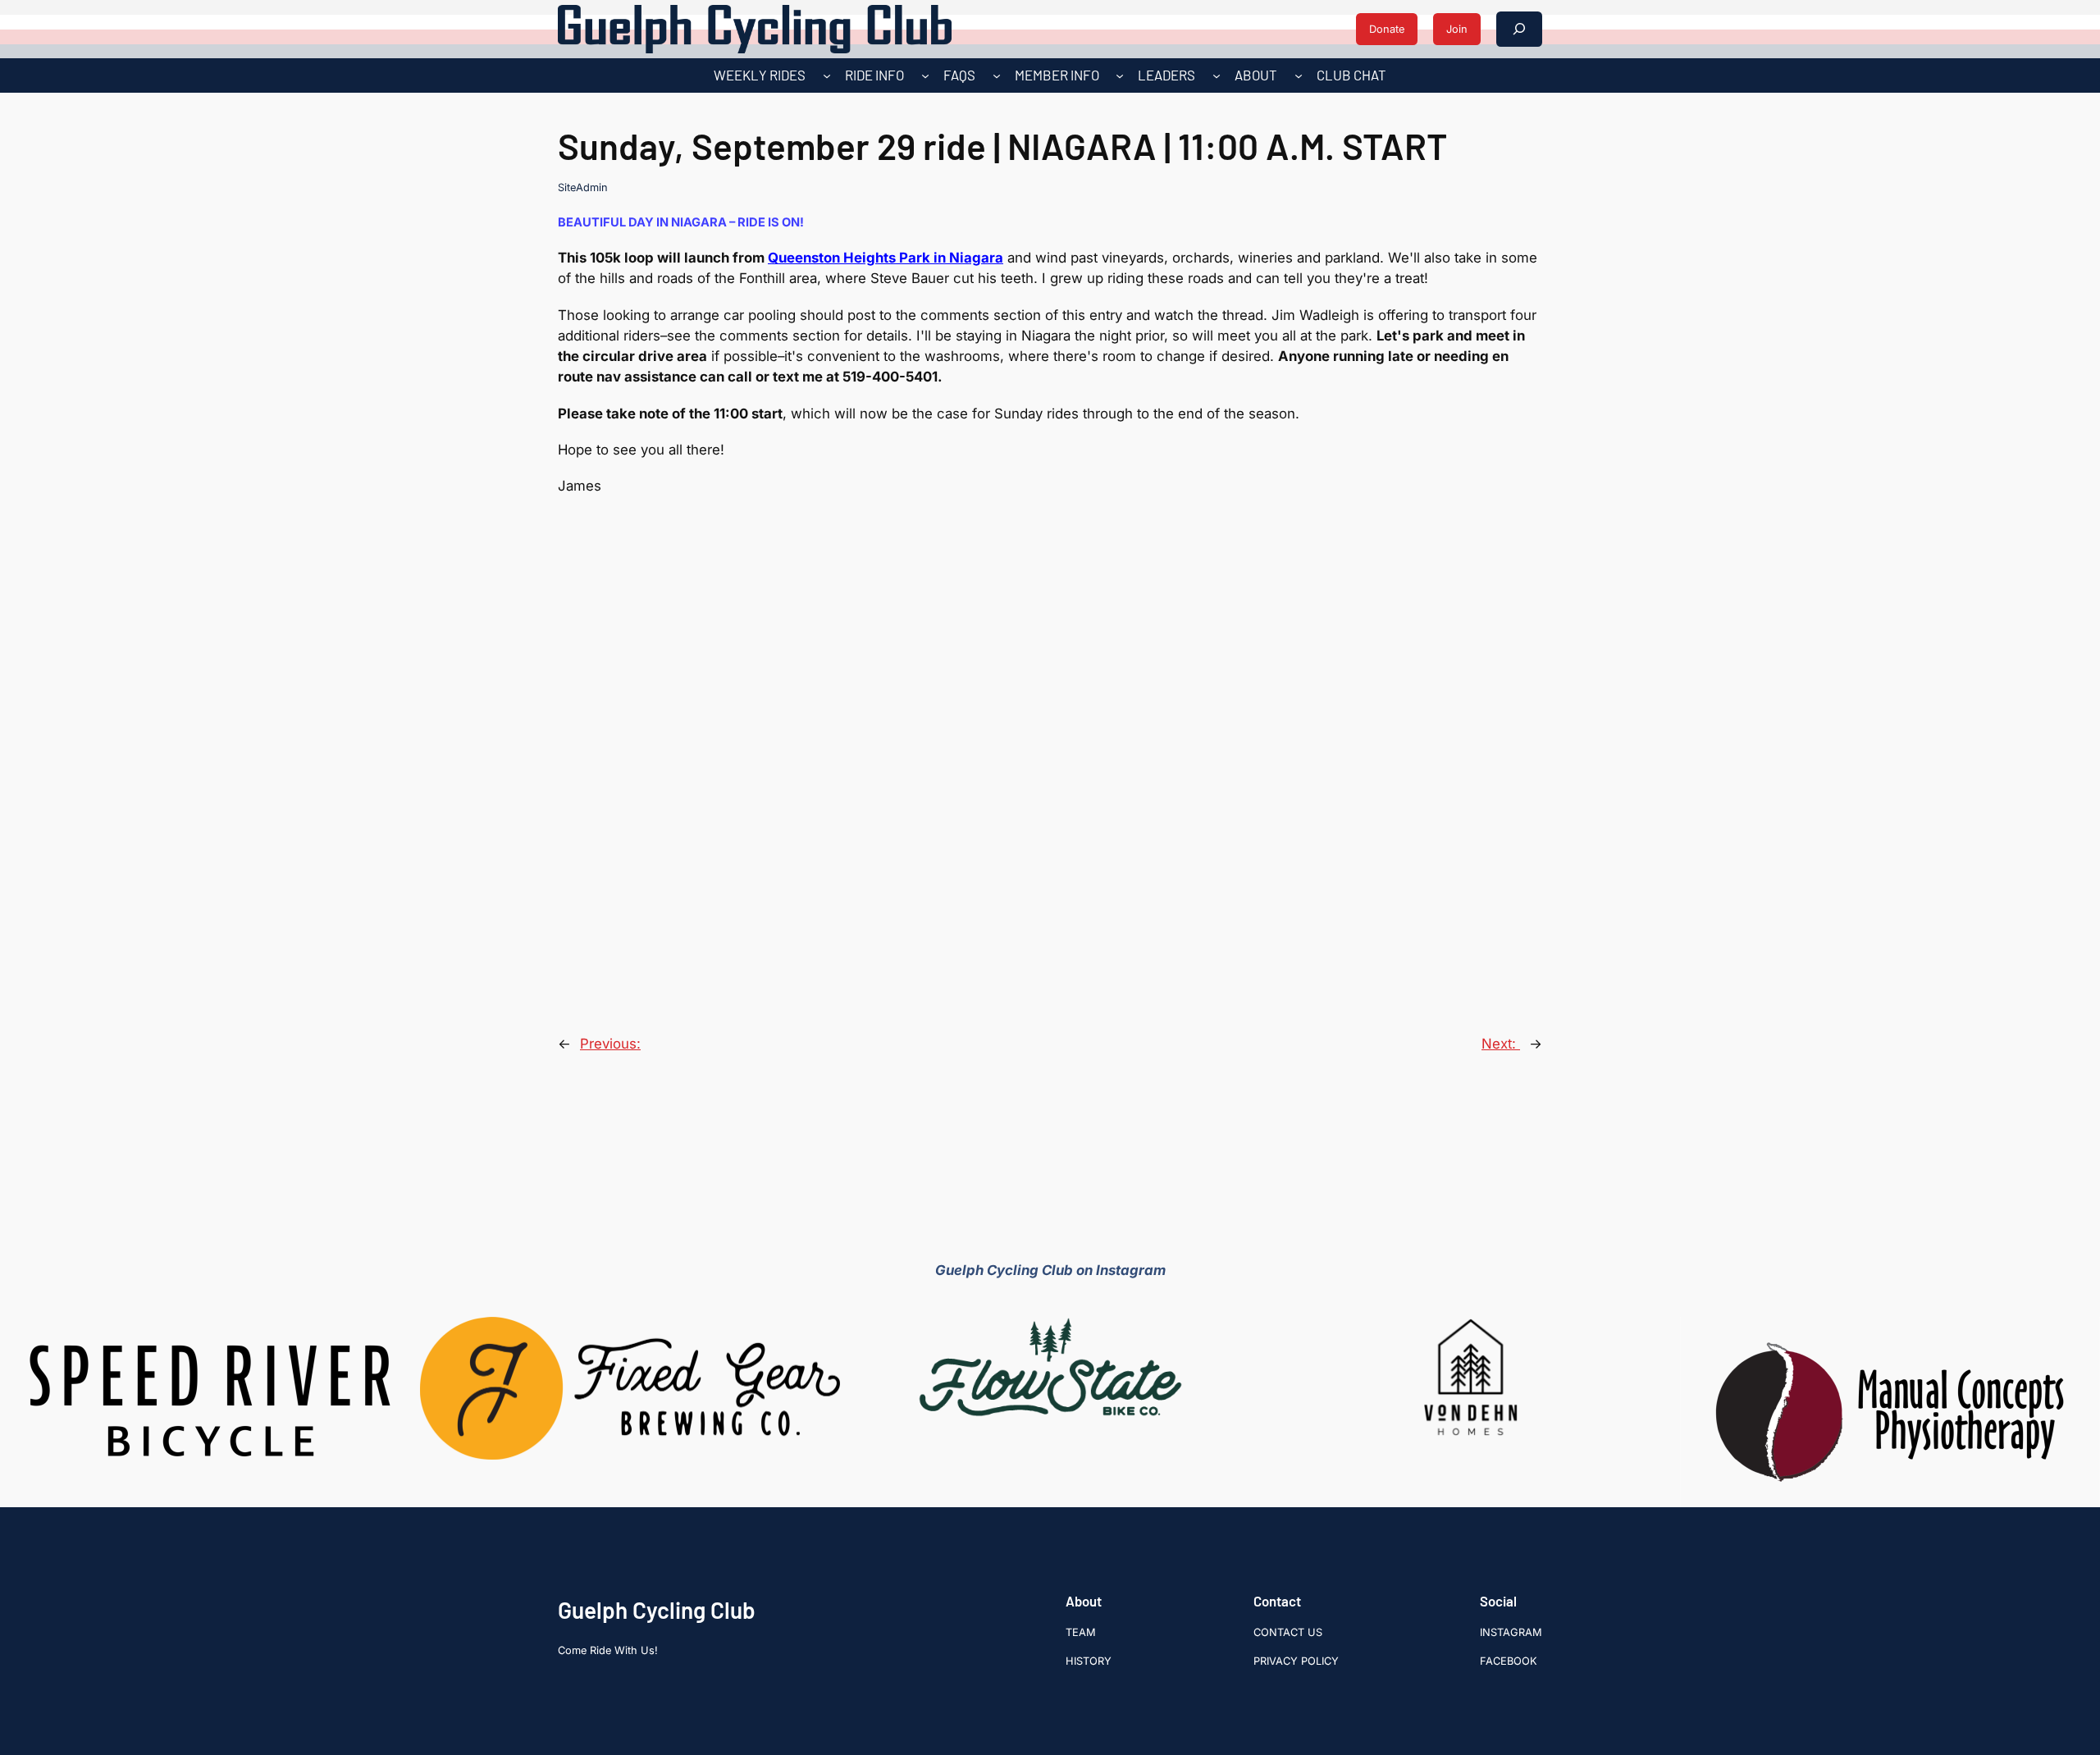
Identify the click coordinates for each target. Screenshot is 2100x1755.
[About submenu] (1299, 75)
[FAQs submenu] (997, 75)
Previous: (610, 1044)
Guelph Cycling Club (657, 1610)
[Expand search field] (1519, 29)
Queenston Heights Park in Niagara (886, 258)
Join (1457, 29)
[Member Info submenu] (1120, 75)
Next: (1501, 1044)
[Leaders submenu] (1217, 75)
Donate (1387, 29)
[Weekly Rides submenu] (827, 75)
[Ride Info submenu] (925, 75)
